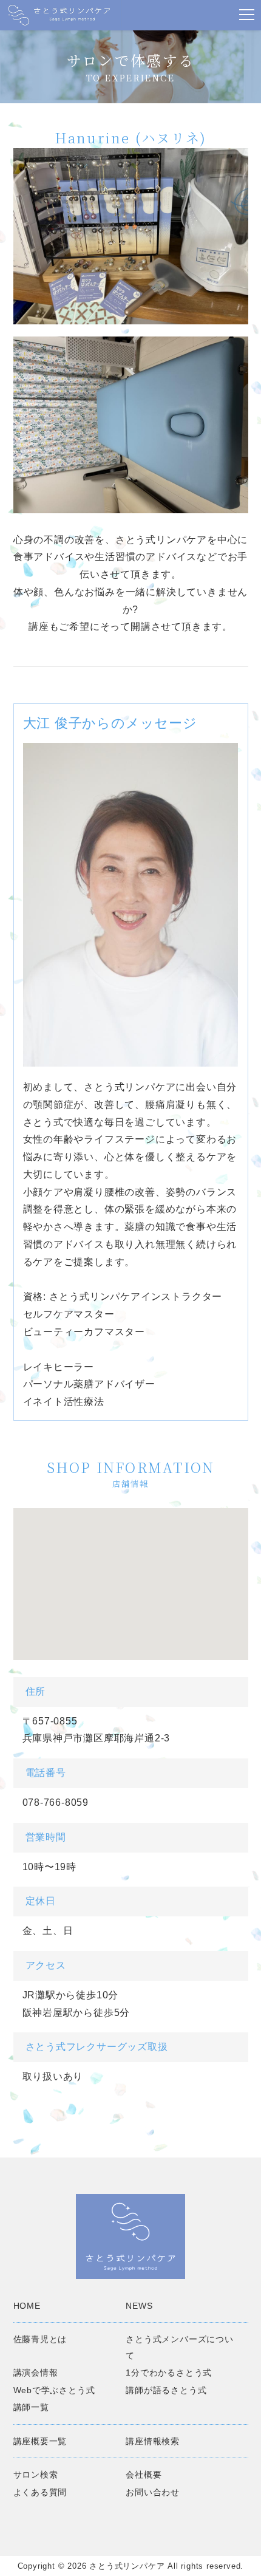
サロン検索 (36, 2475)
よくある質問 (40, 2492)
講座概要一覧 (40, 2441)
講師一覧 (31, 2407)
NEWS (139, 2306)
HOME (27, 2306)
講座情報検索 (153, 2441)
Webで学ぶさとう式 (54, 2390)
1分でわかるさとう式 (169, 2373)
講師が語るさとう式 (166, 2390)
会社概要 (144, 2475)
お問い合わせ (153, 2492)
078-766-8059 (56, 1802)
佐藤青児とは (40, 2339)
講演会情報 (36, 2373)
